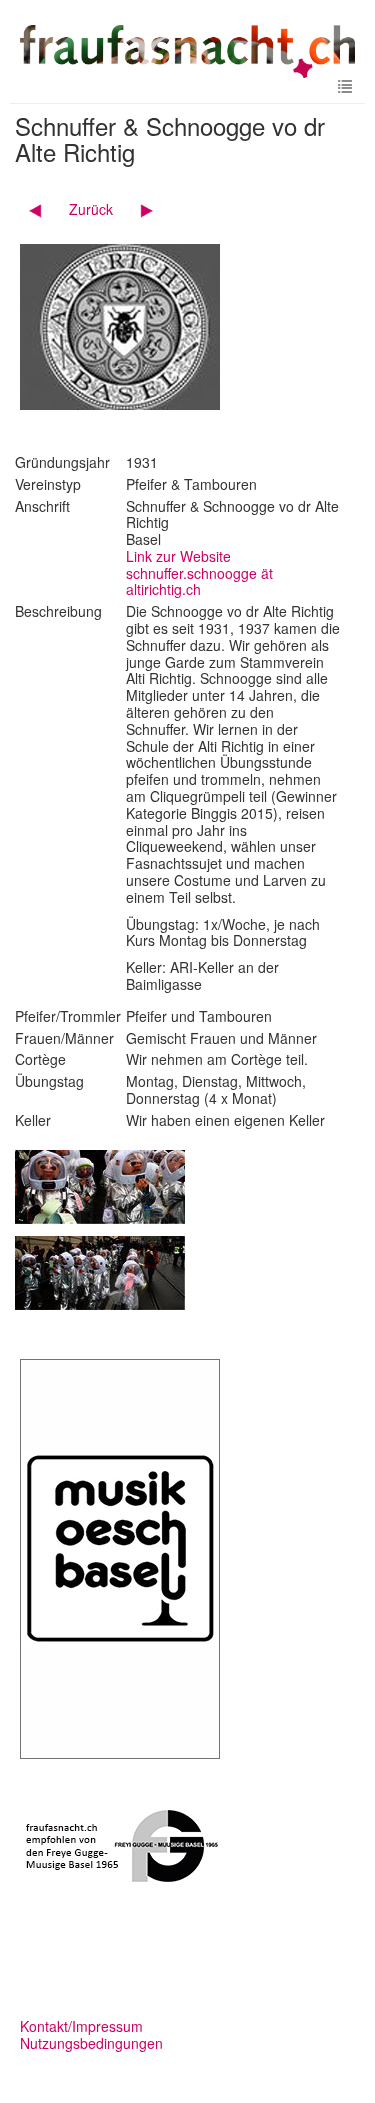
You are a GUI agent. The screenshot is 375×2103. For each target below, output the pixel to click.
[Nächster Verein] (139, 209)
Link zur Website (178, 556)
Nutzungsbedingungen (91, 2043)
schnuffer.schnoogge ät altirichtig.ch (199, 581)
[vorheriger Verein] (42, 209)
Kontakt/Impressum (81, 2026)
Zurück (91, 209)
